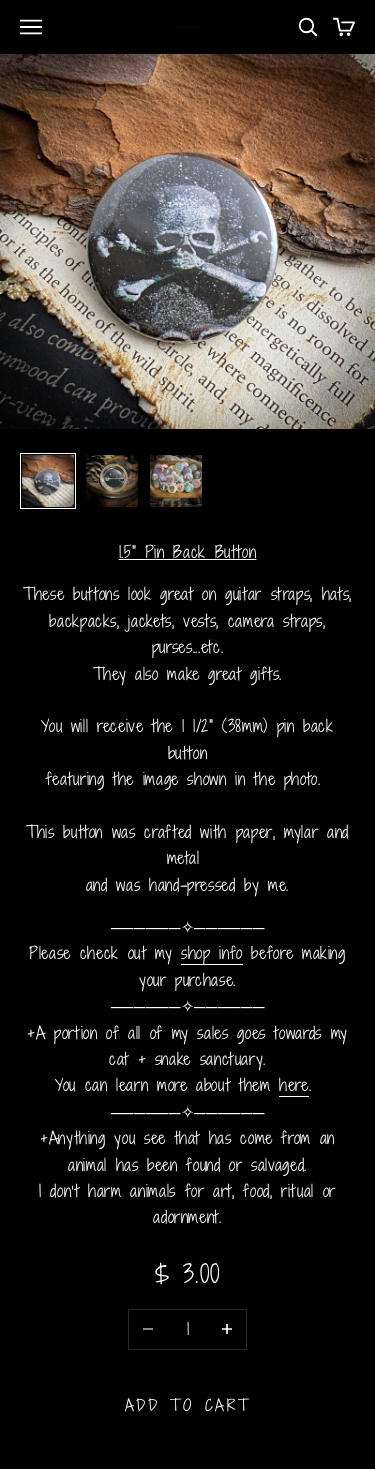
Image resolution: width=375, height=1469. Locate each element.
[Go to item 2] (112, 481)
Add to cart (188, 1405)
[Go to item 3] (176, 481)
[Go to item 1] (48, 481)
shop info (212, 953)
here (294, 1085)
